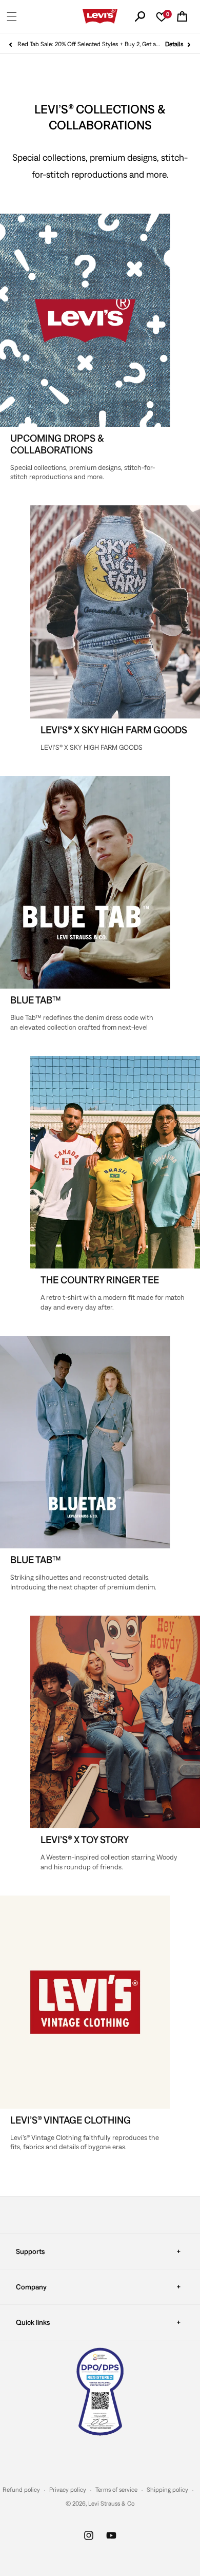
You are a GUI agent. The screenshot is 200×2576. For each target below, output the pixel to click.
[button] (12, 16)
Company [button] (31, 2287)
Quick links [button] (33, 2322)
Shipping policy (167, 2490)
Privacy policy (68, 2490)
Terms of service (116, 2490)
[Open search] (140, 16)
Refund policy (21, 2490)
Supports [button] (30, 2251)
